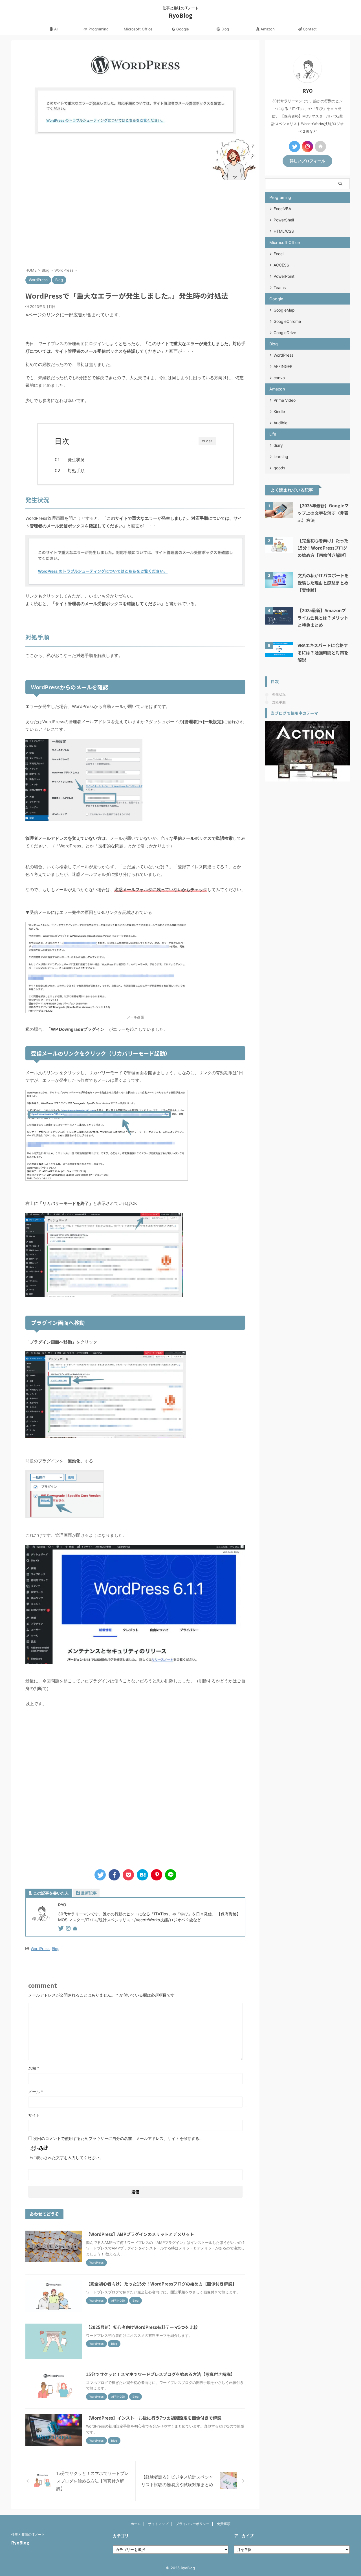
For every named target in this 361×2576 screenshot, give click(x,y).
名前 (34, 2068)
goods (279, 468)
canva (279, 378)
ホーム (136, 2524)
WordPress (40, 1949)
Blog (225, 29)
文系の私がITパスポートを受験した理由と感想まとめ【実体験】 (323, 583)
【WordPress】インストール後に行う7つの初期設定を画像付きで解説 (154, 2418)
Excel (279, 254)
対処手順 (76, 471)
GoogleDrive (285, 333)
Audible (280, 423)
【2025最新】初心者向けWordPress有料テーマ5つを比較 (142, 2327)
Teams (280, 287)
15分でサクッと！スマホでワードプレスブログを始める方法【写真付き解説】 (160, 2374)
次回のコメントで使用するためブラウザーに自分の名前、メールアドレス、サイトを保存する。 (118, 2138)
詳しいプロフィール (307, 161)
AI (55, 29)
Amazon (267, 29)
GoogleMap (284, 310)
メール (36, 2092)
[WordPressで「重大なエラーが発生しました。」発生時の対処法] (142, 1875)
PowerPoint (284, 276)
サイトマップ (158, 2524)
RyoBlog (181, 15)
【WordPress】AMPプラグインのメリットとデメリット (140, 2234)
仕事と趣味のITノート (28, 2534)
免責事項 (224, 2524)
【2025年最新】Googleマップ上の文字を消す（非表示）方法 (323, 513)
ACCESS (281, 265)
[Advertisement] (135, 222)
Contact (309, 29)
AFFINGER (283, 366)
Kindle (279, 411)
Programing (98, 29)
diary (278, 445)
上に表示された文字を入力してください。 (66, 2158)
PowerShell (284, 220)
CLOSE (207, 441)
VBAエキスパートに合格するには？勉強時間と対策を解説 (323, 652)
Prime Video (285, 400)
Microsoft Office (138, 29)
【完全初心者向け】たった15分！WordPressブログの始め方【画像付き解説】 (161, 2284)
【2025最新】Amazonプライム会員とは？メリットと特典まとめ (323, 618)
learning (281, 457)
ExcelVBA (282, 209)
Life (273, 434)
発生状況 (76, 460)
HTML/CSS (284, 231)
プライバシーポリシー (193, 2524)
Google (182, 29)
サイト (34, 2115)
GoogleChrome (287, 321)
